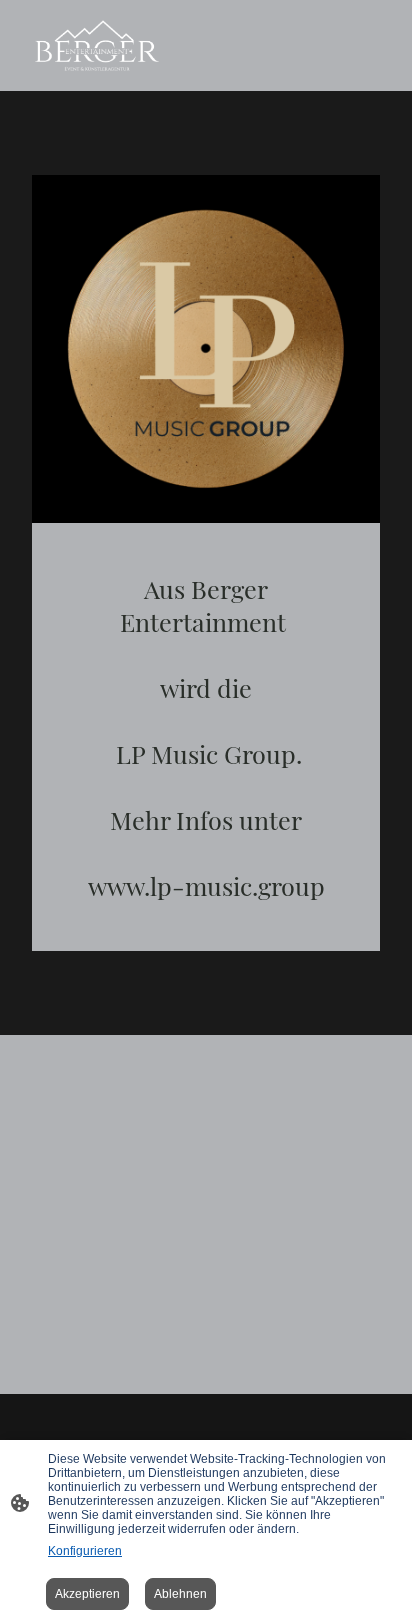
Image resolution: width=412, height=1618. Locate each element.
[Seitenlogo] (97, 45)
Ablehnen (180, 1594)
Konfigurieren (85, 1551)
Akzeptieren (87, 1594)
